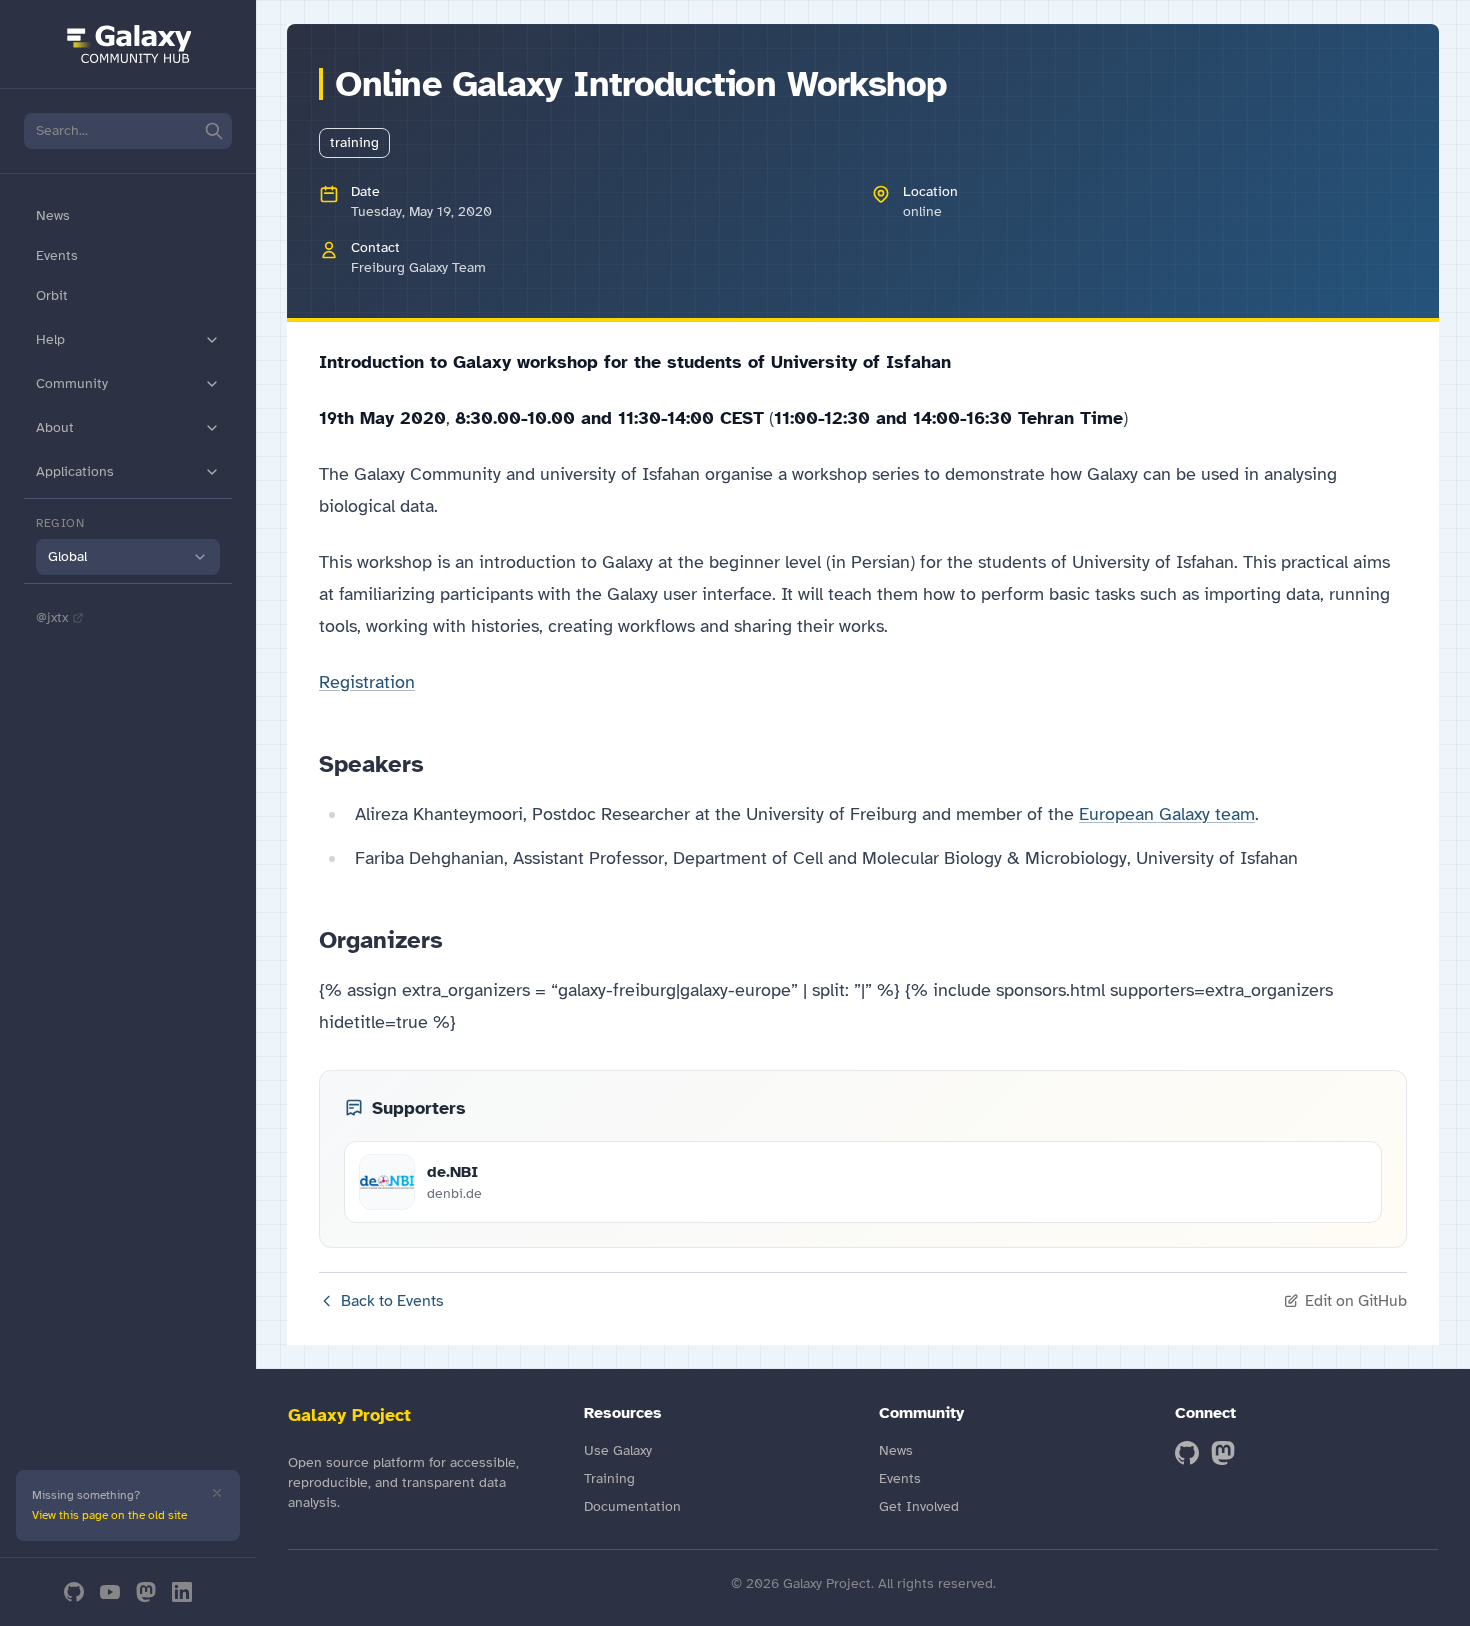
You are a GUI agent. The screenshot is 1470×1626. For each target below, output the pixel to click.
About (55, 427)
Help (50, 339)
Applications (75, 471)
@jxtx (52, 617)
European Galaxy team (1167, 814)
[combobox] (128, 557)
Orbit (52, 295)
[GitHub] (74, 1592)
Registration (367, 682)
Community (72, 383)
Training (609, 1478)
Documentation (632, 1506)
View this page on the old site (109, 1515)
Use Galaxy (618, 1450)
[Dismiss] (217, 1493)
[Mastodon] (146, 1592)
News (53, 215)
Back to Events (392, 1301)
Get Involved (919, 1506)
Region (60, 523)
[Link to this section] (440, 764)
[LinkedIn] (182, 1592)
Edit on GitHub (1356, 1301)
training (354, 142)
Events (57, 255)
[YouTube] (110, 1592)
